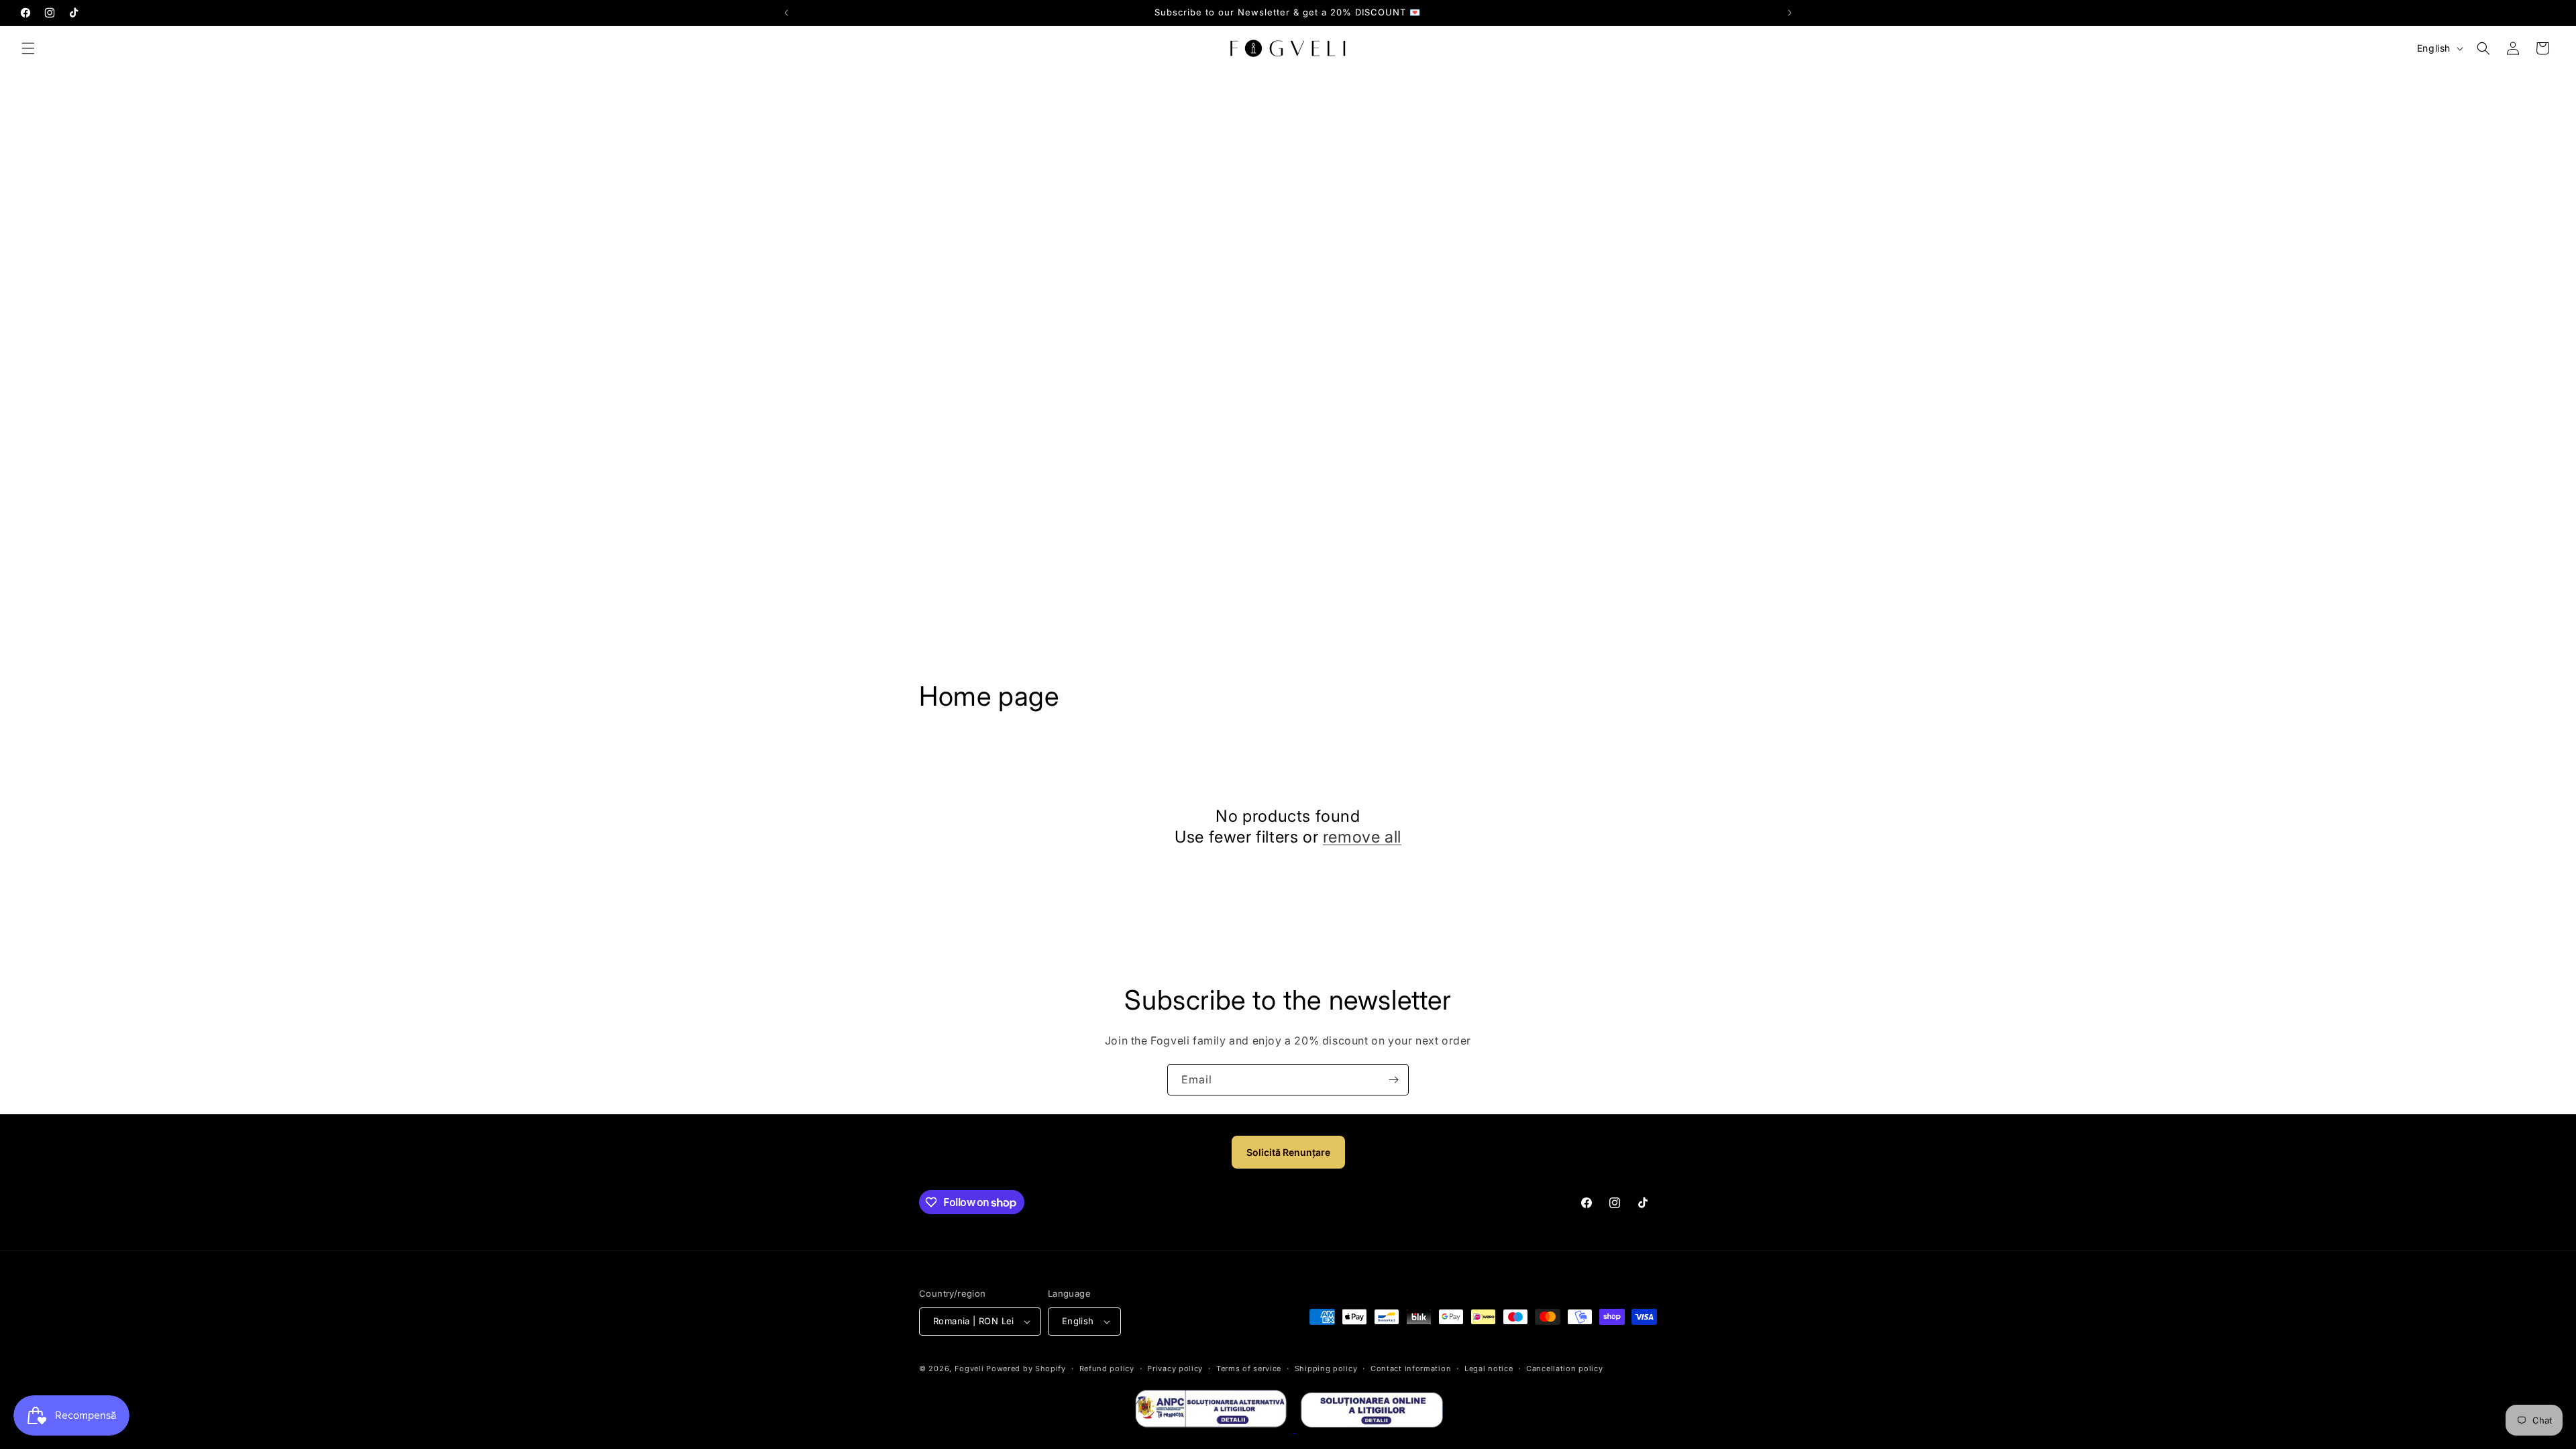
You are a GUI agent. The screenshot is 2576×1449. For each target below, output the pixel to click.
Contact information (1411, 1368)
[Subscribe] (1393, 1080)
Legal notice (1489, 1368)
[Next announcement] (1790, 13)
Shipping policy (1326, 1368)
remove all (1362, 837)
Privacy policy (1175, 1368)
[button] (28, 48)
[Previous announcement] (786, 13)
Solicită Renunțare (1288, 1152)
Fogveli (969, 1368)
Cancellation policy (1564, 1368)
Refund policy (1107, 1368)
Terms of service (1249, 1368)
